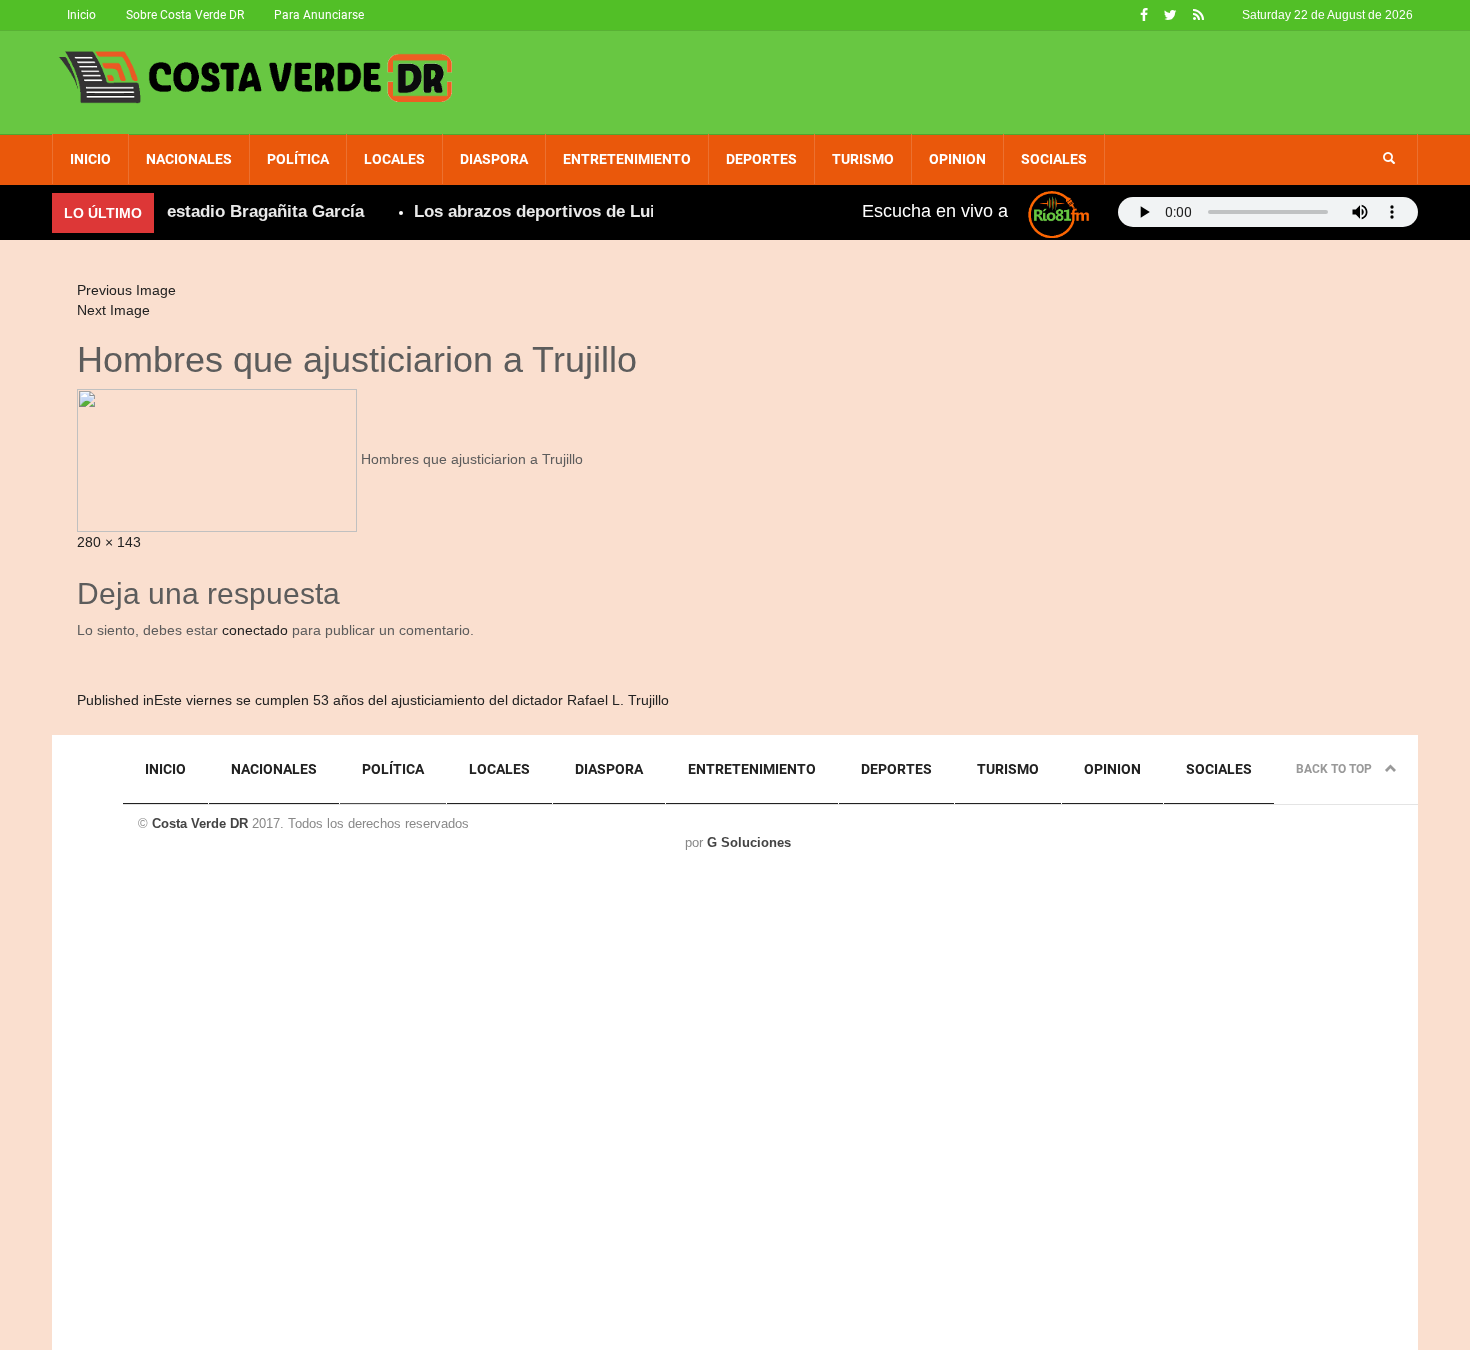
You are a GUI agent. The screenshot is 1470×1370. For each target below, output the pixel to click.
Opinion (957, 159)
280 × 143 (109, 542)
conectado (255, 630)
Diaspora (494, 159)
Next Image (113, 310)
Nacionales (189, 159)
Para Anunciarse (319, 15)
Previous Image (126, 290)
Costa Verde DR (200, 823)
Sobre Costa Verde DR (185, 15)
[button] (1389, 159)
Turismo (863, 159)
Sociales (1054, 159)
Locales (394, 159)
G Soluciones (749, 842)
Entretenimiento (627, 159)
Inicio (81, 15)
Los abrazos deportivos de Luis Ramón (555, 211)
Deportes (761, 159)
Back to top (1335, 769)
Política (298, 159)
